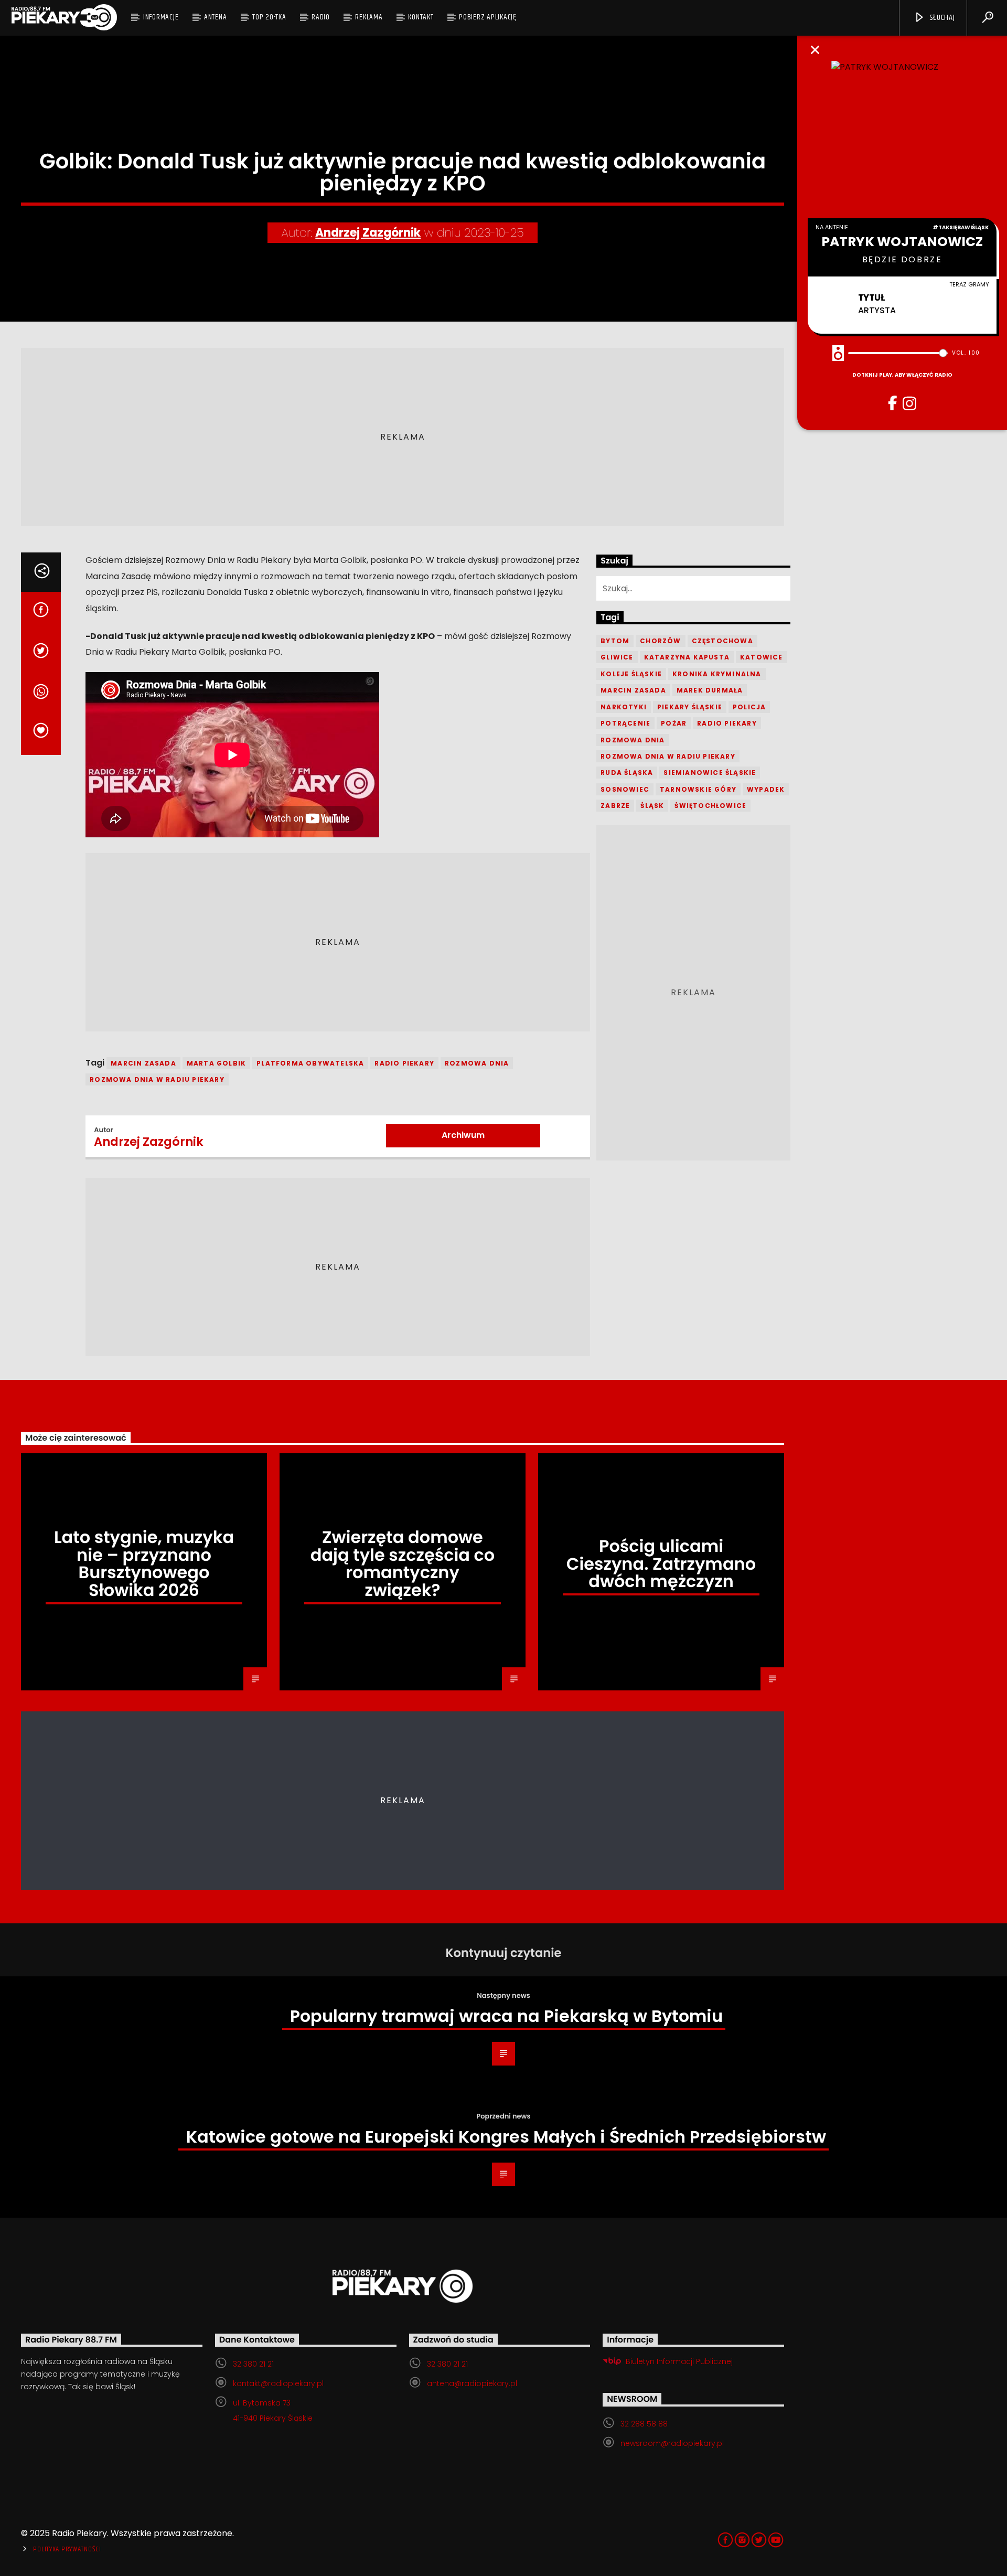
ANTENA (216, 17)
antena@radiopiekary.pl (472, 2383)
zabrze (615, 806)
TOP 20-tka (269, 17)
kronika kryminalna (717, 674)
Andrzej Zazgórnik (368, 233)
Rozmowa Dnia (477, 1063)
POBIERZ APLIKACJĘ (488, 17)
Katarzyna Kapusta (687, 657)
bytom (615, 641)
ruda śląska (627, 773)
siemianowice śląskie (710, 773)
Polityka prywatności (67, 2549)
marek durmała (710, 690)
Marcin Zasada (143, 1063)
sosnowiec (625, 789)
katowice (762, 657)
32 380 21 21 (253, 2364)
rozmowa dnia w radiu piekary (157, 1079)
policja (749, 707)
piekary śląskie (690, 707)
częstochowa (722, 641)
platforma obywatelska (310, 1063)
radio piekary (404, 1063)
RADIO (321, 17)
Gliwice (617, 657)
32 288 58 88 (644, 2424)
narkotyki (624, 707)
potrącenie (625, 723)
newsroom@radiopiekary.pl (672, 2443)
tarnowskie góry (698, 789)
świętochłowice (710, 806)
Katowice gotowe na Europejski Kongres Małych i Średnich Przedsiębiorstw (506, 2137)
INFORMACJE (161, 17)
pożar (674, 723)
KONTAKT (421, 17)
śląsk (652, 806)
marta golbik (216, 1063)
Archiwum (463, 1135)
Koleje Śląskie (631, 674)
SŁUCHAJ (941, 18)
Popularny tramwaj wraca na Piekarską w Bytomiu (506, 2016)
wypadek (766, 789)
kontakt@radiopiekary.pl (278, 2383)
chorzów (660, 641)
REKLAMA (369, 17)
